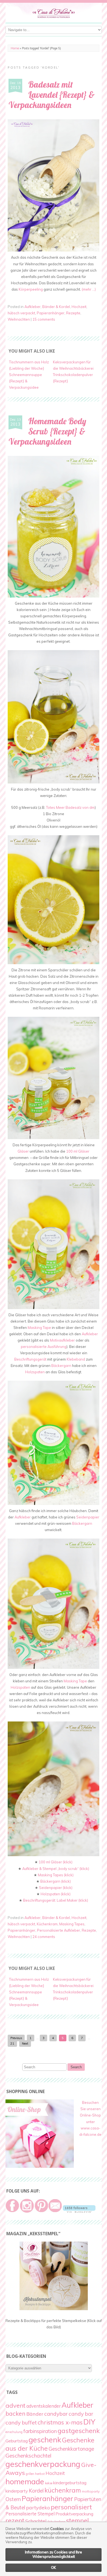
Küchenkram (47, 1924)
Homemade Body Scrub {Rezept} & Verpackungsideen (47, 431)
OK (54, 2567)
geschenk (45, 2440)
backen (16, 2413)
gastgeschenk (79, 2431)
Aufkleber (33, 307)
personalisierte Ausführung (44, 1347)
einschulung (14, 2432)
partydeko (38, 2508)
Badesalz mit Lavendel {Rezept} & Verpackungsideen (52, 95)
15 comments (44, 319)
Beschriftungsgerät (30, 1359)
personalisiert (71, 2507)
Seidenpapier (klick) (56, 1888)
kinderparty (17, 2491)
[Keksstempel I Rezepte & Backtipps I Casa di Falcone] (54, 2309)
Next (25, 2043)
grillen (30, 2474)
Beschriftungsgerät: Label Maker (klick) (56, 1900)
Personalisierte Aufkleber (59, 1930)
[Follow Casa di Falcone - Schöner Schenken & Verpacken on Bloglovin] (79, 2211)
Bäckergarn (61, 1366)
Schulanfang (56, 2522)
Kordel (36, 2491)
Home (15, 48)
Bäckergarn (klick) (56, 1881)
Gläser (23, 1151)
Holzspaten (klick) (56, 1894)
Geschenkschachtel (28, 2456)
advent (16, 2405)
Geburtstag (17, 2441)
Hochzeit (79, 307)
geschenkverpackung (43, 2464)
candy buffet (21, 2423)
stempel (78, 2520)
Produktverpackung (74, 2514)
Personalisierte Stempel (30, 2514)
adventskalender (43, 2406)
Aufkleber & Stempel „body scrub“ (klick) (56, 1869)
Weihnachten (19, 319)
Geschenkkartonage (71, 2449)
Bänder (35, 2414)
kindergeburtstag (70, 2483)
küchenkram (63, 2490)
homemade (25, 2481)
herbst (40, 2474)
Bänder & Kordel (56, 307)
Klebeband (76, 1359)
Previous (16, 2038)
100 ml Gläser (78, 1151)
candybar (56, 2414)
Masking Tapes (72, 1924)
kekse (49, 2483)
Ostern (13, 2499)
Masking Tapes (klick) (56, 1875)
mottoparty (91, 2491)
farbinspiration (40, 2431)
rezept (15, 2520)
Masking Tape (39, 1328)
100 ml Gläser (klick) (56, 1862)
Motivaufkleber (62, 1340)
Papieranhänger (51, 313)
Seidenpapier (88, 1517)
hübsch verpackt (21, 313)
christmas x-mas (60, 2422)
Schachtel (36, 2521)
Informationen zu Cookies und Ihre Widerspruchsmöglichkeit (54, 2554)
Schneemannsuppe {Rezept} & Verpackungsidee (26, 381)
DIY (89, 2422)
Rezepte (73, 313)
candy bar (81, 2414)
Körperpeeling (31, 289)
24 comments (44, 1937)
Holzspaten (35, 1372)
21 (12, 2043)
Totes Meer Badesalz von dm (70, 807)
